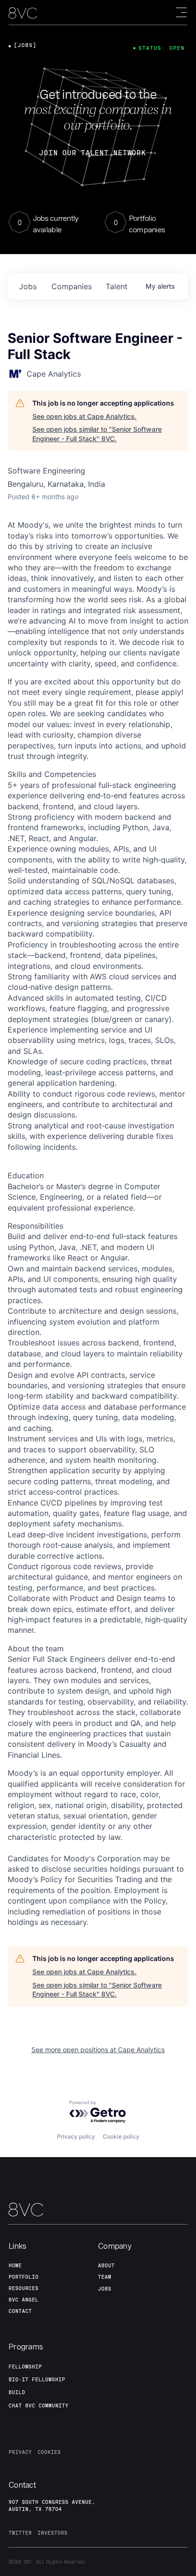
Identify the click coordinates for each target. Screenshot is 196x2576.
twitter (20, 2533)
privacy (20, 2452)
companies (72, 286)
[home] (23, 13)
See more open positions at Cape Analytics (98, 2050)
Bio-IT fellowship (37, 2379)
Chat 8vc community (39, 2406)
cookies (49, 2452)
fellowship (25, 2367)
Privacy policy (76, 2136)
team (105, 2277)
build (17, 2392)
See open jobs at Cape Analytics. (84, 416)
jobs (28, 286)
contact (20, 2311)
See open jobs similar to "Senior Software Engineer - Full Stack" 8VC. (97, 434)
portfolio (24, 2277)
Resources (24, 2288)
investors (53, 2533)
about (106, 2265)
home (15, 2265)
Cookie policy (121, 2136)
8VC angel (24, 2300)
